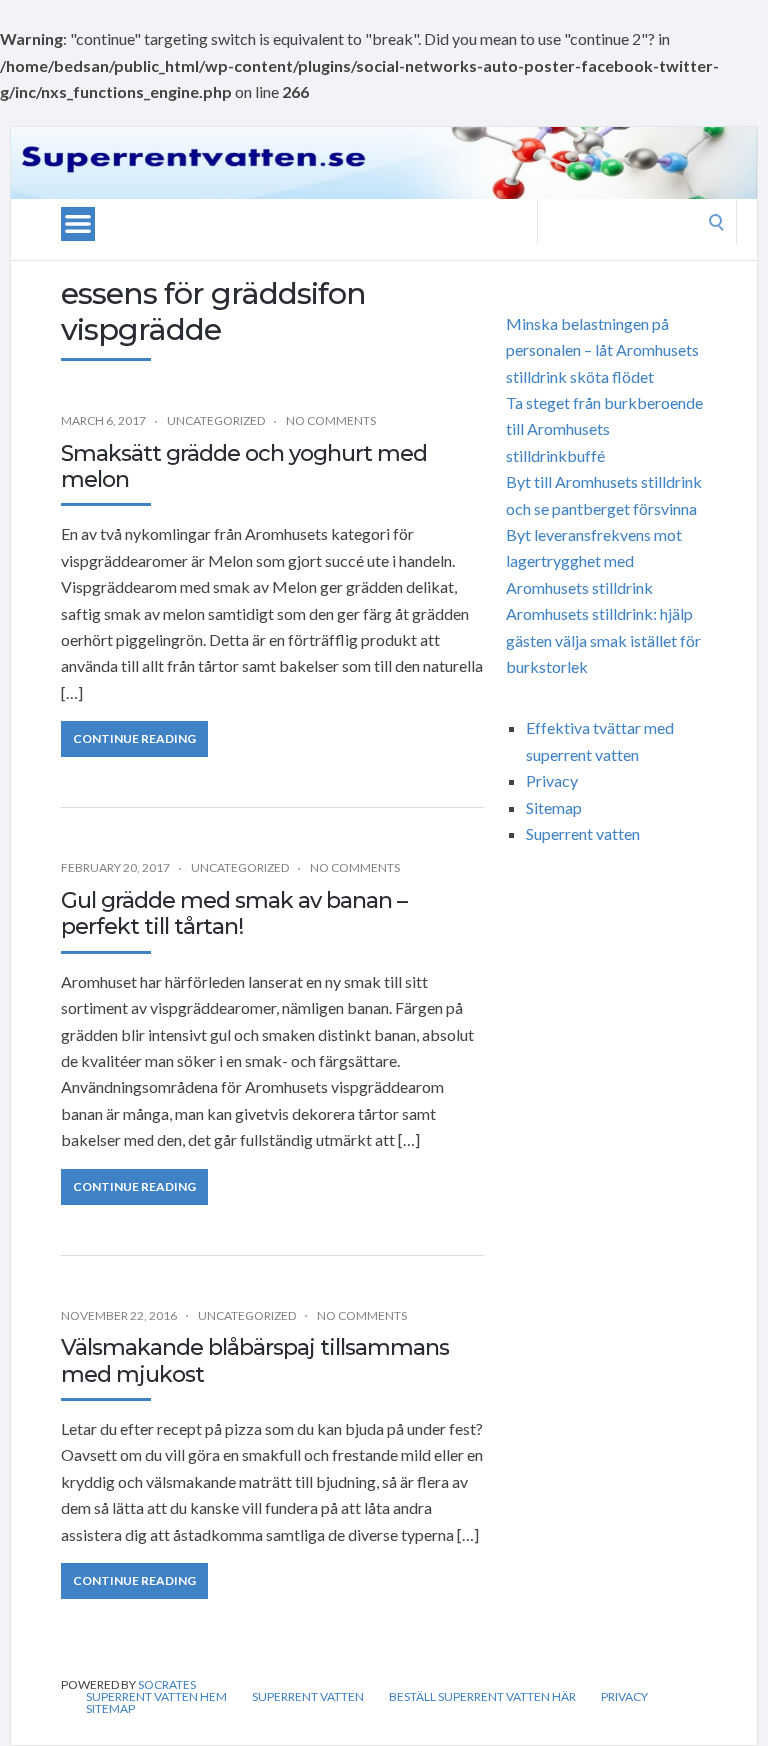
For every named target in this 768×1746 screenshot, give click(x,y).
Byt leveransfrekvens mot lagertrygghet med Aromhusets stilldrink (594, 561)
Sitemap (554, 807)
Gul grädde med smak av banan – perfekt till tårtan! (234, 913)
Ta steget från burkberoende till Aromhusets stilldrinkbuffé (604, 429)
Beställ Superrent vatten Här (482, 1697)
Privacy (552, 780)
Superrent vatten (583, 833)
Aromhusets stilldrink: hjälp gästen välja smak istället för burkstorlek (603, 640)
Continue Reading (134, 738)
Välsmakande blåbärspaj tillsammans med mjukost (255, 1360)
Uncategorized (216, 420)
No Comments (331, 420)
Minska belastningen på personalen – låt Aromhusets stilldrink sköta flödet (602, 350)
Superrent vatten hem (156, 1697)
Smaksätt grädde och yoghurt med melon (244, 466)
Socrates (167, 1684)
